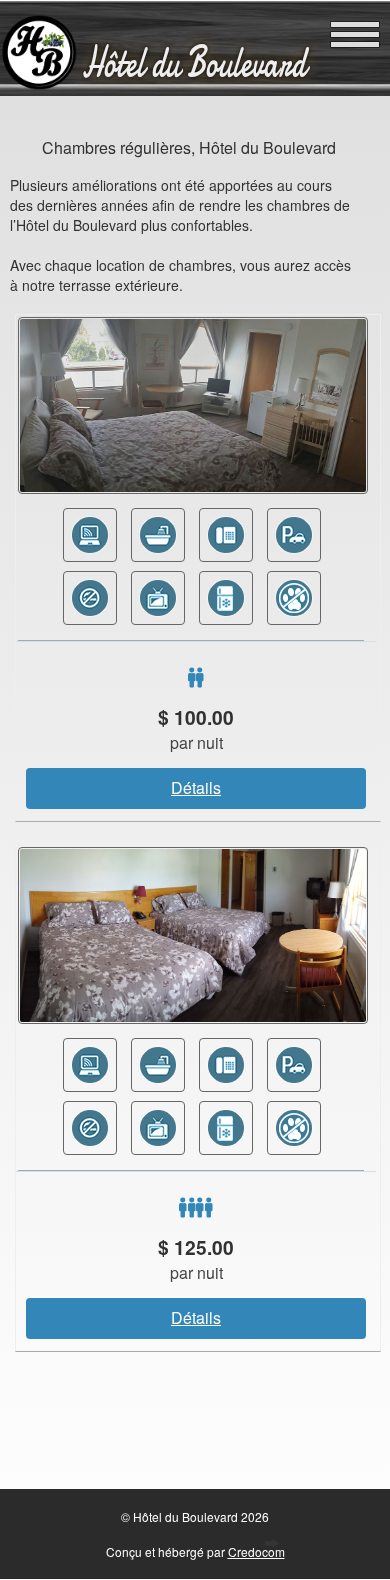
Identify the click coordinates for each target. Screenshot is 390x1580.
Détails (196, 787)
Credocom (256, 1551)
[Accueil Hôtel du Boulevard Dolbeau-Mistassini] (39, 84)
